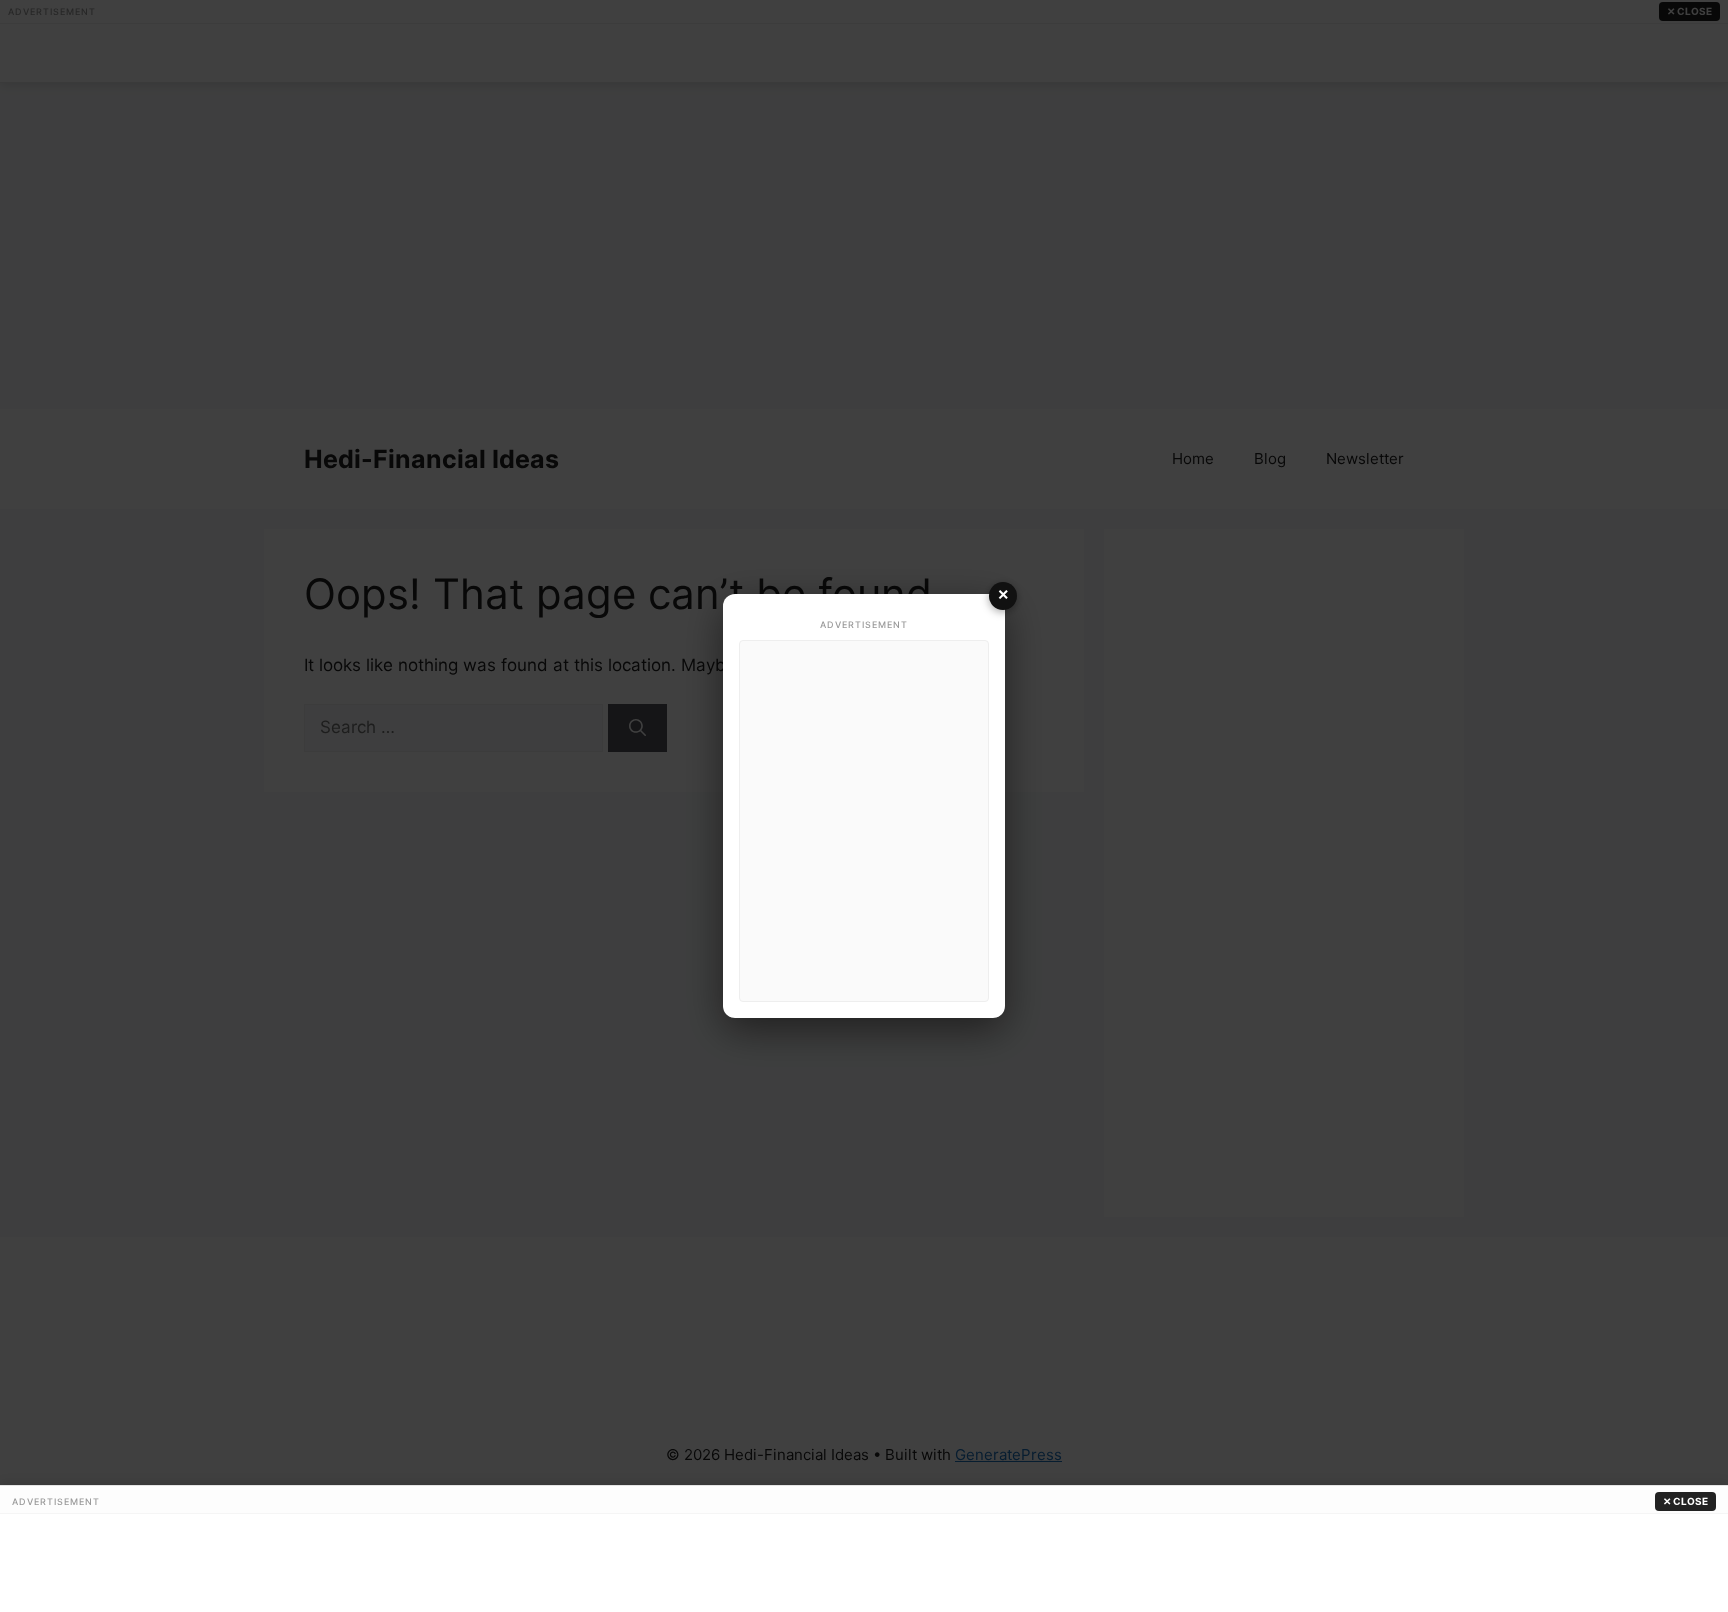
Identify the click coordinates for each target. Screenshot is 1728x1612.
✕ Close (1685, 1501)
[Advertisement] (864, 821)
